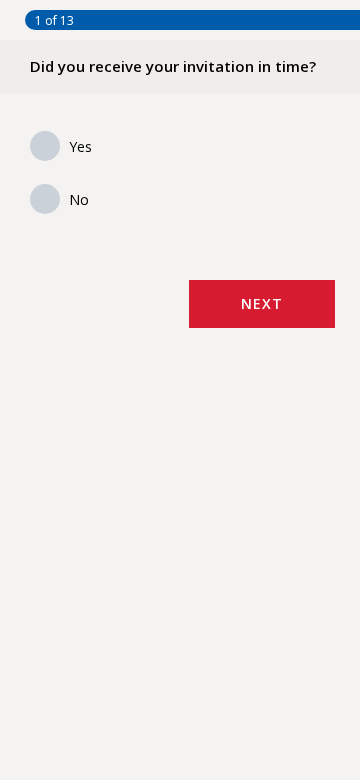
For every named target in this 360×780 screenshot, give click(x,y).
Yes (80, 146)
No (79, 199)
